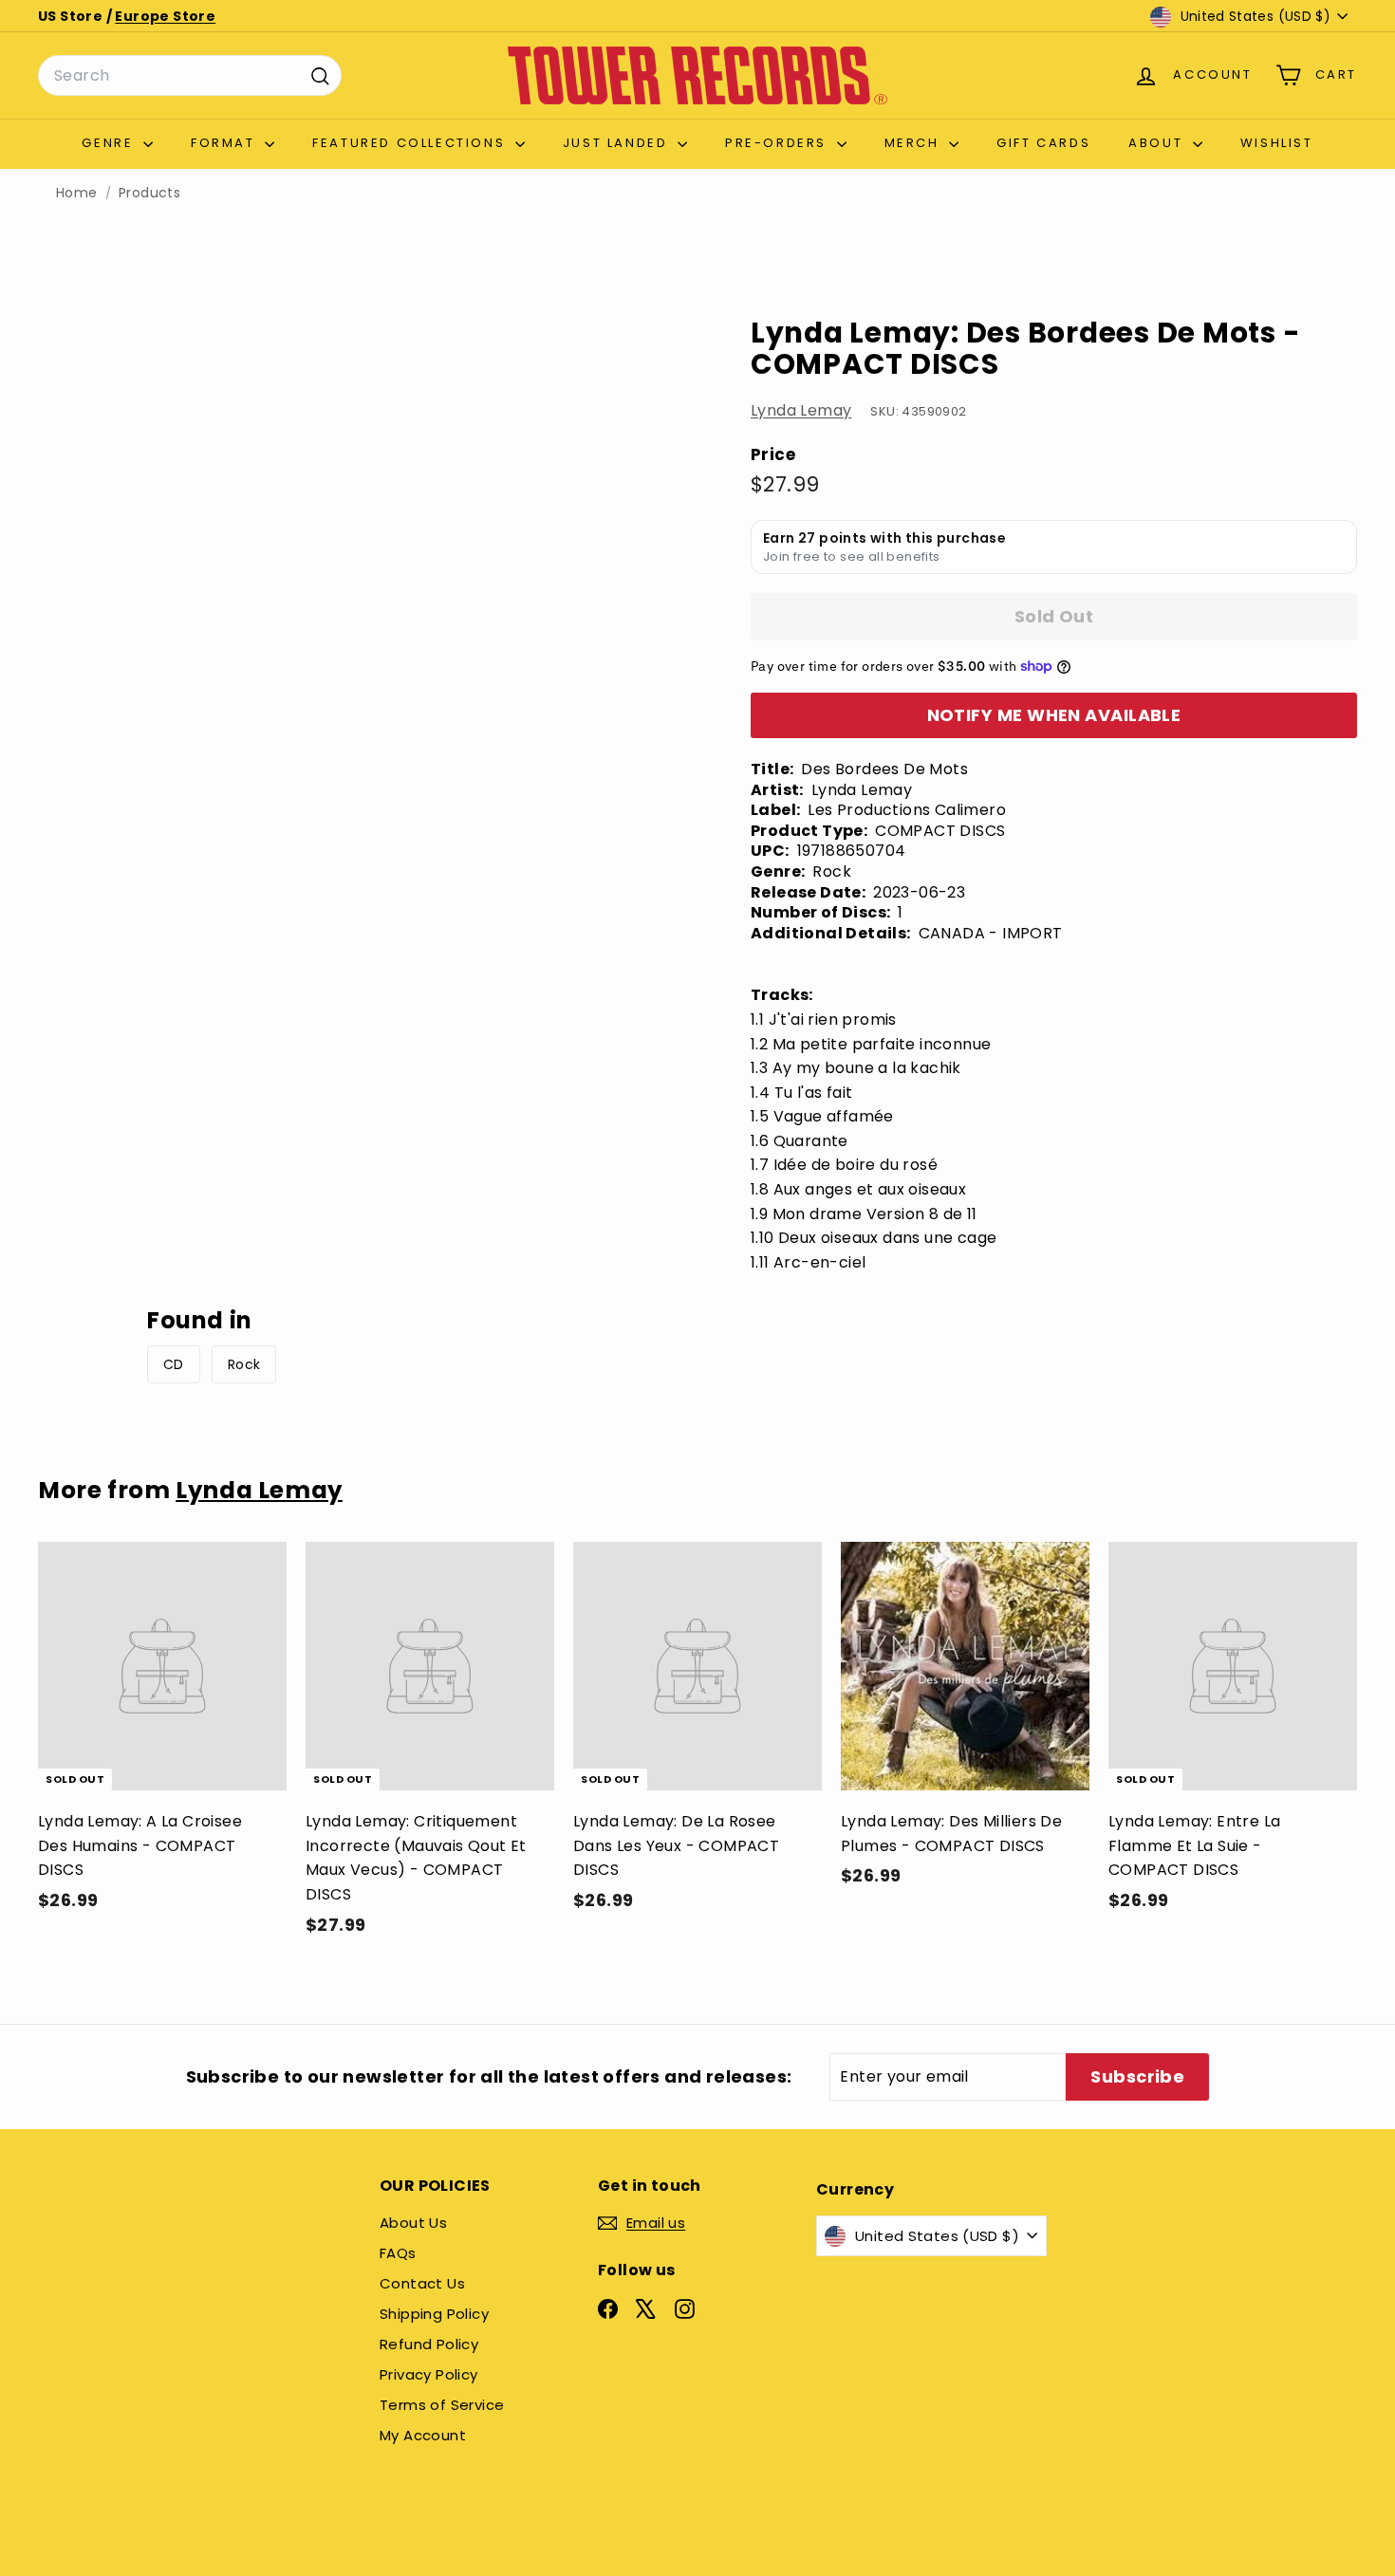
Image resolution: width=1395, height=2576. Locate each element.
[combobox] (190, 76)
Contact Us (422, 2283)
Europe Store (165, 16)
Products (149, 193)
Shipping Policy (434, 2314)
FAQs (398, 2253)
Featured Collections (411, 143)
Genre (110, 143)
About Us (413, 2223)
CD (174, 1364)
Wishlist (1277, 143)
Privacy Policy (429, 2374)
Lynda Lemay (801, 410)
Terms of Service (442, 2405)
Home (77, 193)
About (1158, 143)
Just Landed (618, 143)
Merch (915, 143)
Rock (244, 1364)
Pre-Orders (779, 143)
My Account (423, 2435)
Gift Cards (1043, 143)
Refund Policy (429, 2344)
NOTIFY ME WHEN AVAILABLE (1054, 715)
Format (225, 143)
